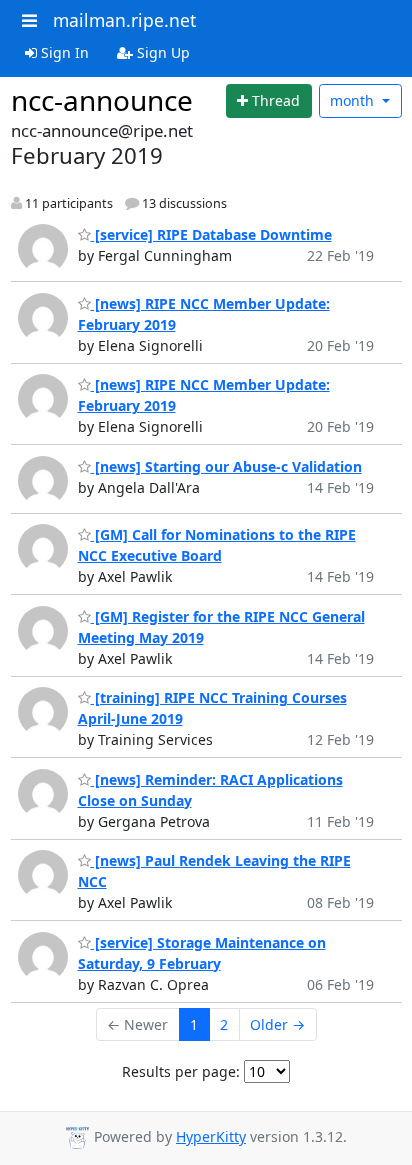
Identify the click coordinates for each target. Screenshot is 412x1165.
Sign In (63, 52)
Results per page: (181, 1071)
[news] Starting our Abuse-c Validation (226, 466)
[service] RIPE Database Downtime (211, 234)
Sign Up (161, 52)
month (354, 100)
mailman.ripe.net (124, 20)
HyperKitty (211, 1136)
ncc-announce (102, 100)
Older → (277, 1024)
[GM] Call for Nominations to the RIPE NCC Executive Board (217, 545)
